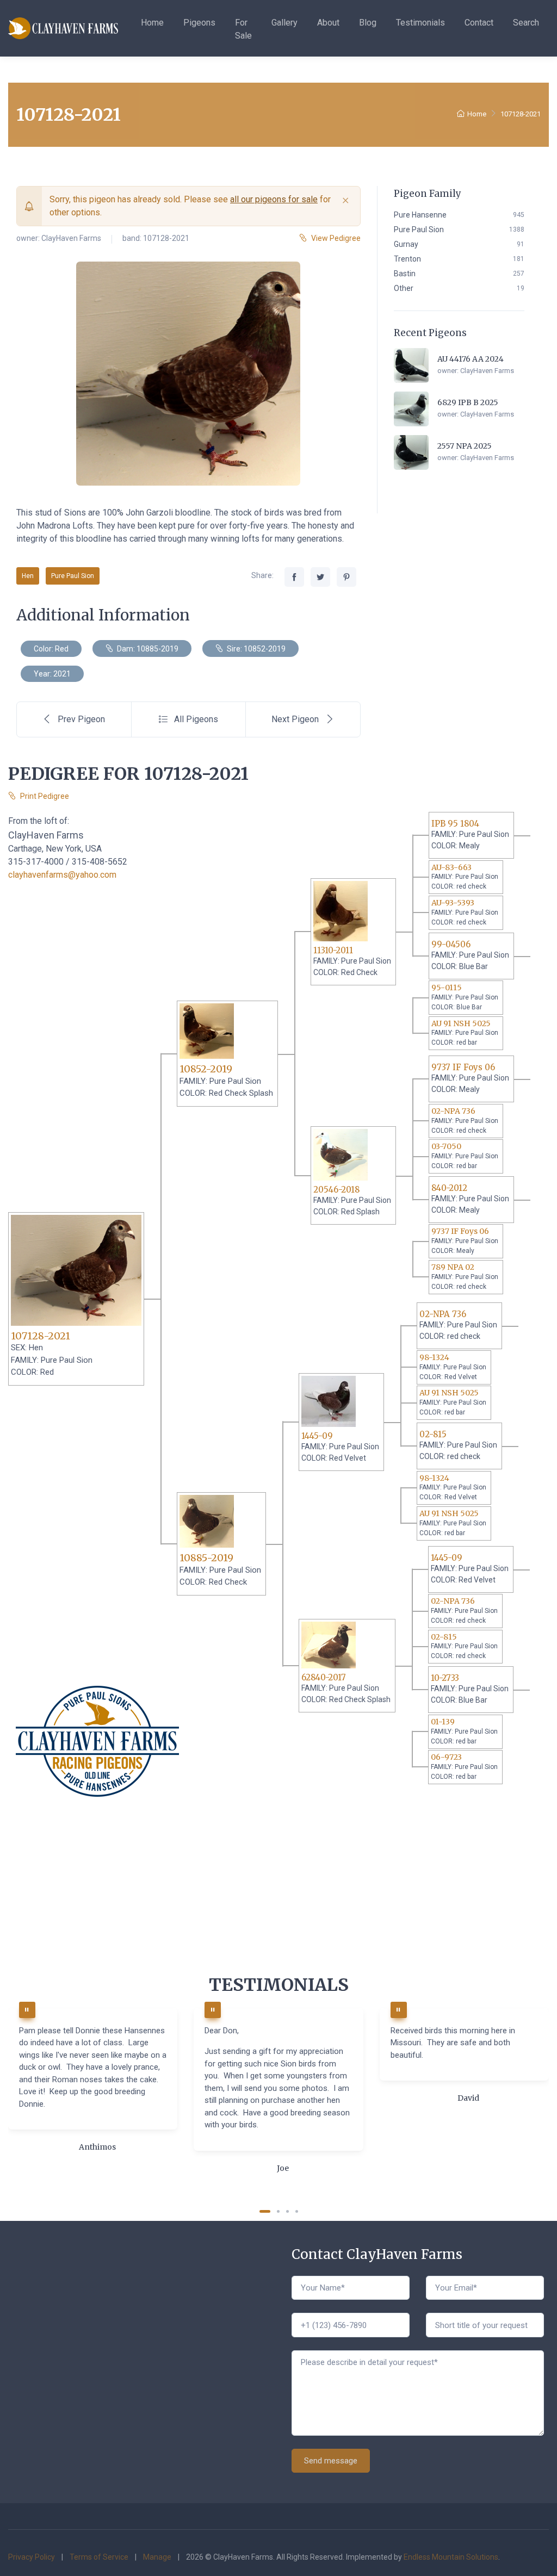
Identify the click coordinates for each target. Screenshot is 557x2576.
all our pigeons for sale (274, 199)
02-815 (433, 1434)
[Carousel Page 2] (278, 2211)
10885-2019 (206, 1558)
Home (152, 23)
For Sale (243, 29)
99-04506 (451, 944)
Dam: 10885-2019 (147, 649)
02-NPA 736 (453, 1111)
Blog (368, 23)
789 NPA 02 (453, 1267)
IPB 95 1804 (455, 824)
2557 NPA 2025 (465, 446)
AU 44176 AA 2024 (471, 359)
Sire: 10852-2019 (255, 649)
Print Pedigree (45, 796)
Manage (157, 2557)
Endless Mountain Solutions (451, 2557)
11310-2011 (333, 950)
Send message (331, 2461)
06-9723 (446, 1757)
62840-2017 (324, 1677)
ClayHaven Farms (71, 238)
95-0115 (447, 988)
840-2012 (449, 1188)
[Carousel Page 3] (287, 2211)
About (328, 23)
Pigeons (199, 23)
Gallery (284, 23)
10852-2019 (206, 1069)
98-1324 (434, 1357)
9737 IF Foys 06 (463, 1067)
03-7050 (446, 1146)
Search (526, 23)
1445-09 (317, 1436)
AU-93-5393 (453, 903)
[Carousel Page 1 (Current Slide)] (265, 2211)
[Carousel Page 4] (297, 2211)
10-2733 (445, 1678)
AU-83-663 (451, 867)
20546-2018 (336, 1190)
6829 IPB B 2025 (468, 402)
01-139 (443, 1722)
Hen (28, 576)
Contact (479, 23)
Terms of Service (99, 2557)
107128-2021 (41, 1336)
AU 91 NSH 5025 (461, 1023)
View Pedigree (336, 238)
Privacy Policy (32, 2557)
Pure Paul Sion (73, 576)
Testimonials (420, 23)
